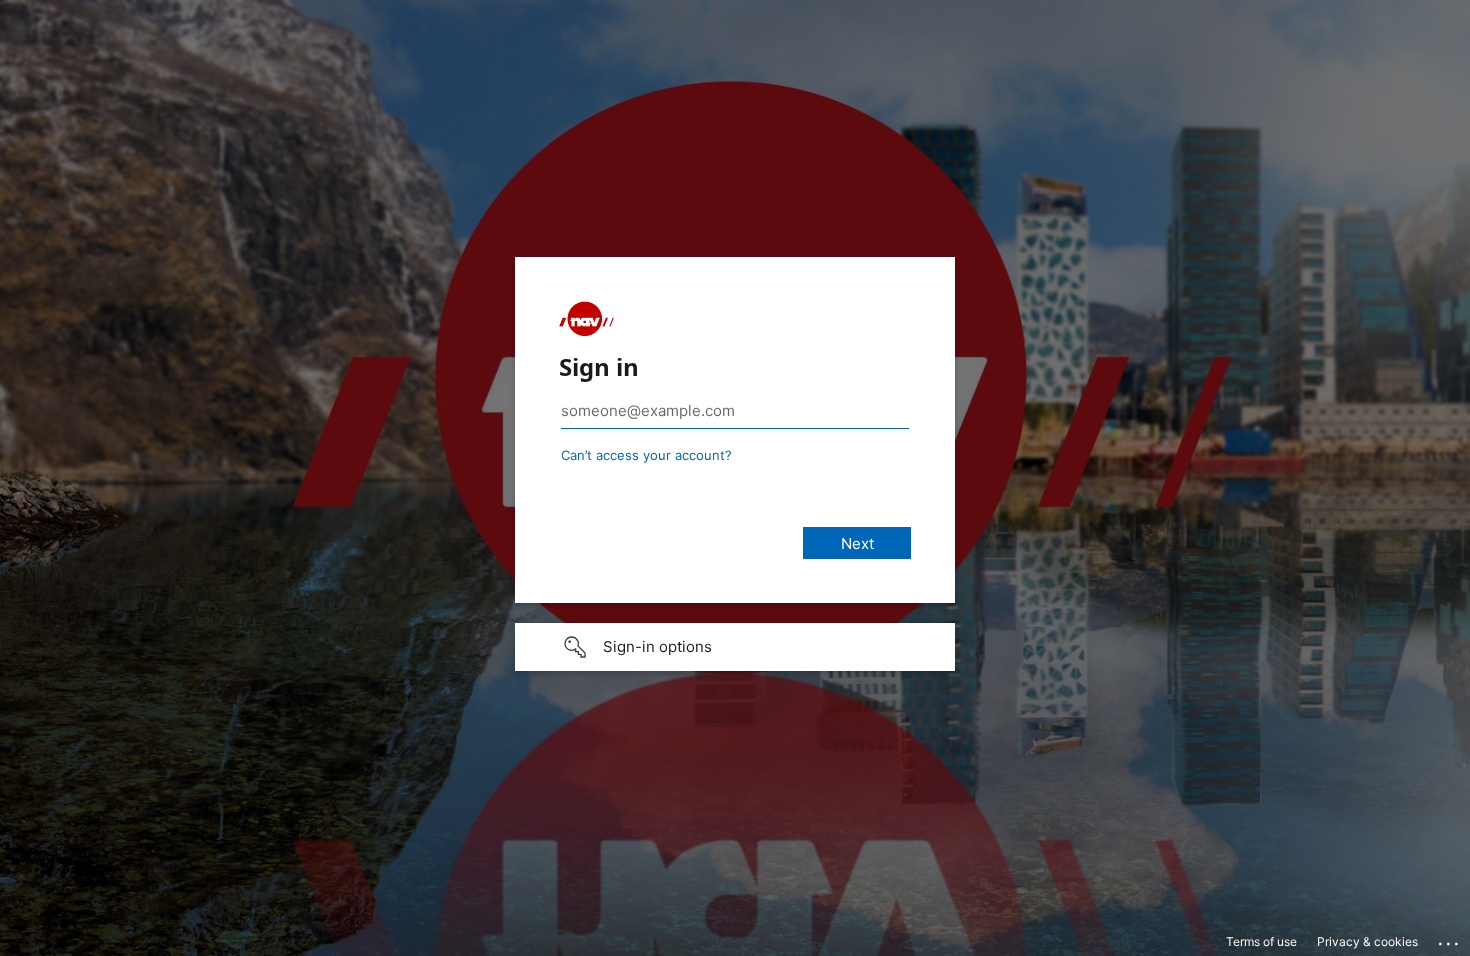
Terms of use (1261, 941)
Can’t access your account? (646, 455)
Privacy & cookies (1367, 941)
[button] (735, 647)
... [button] (1450, 939)
